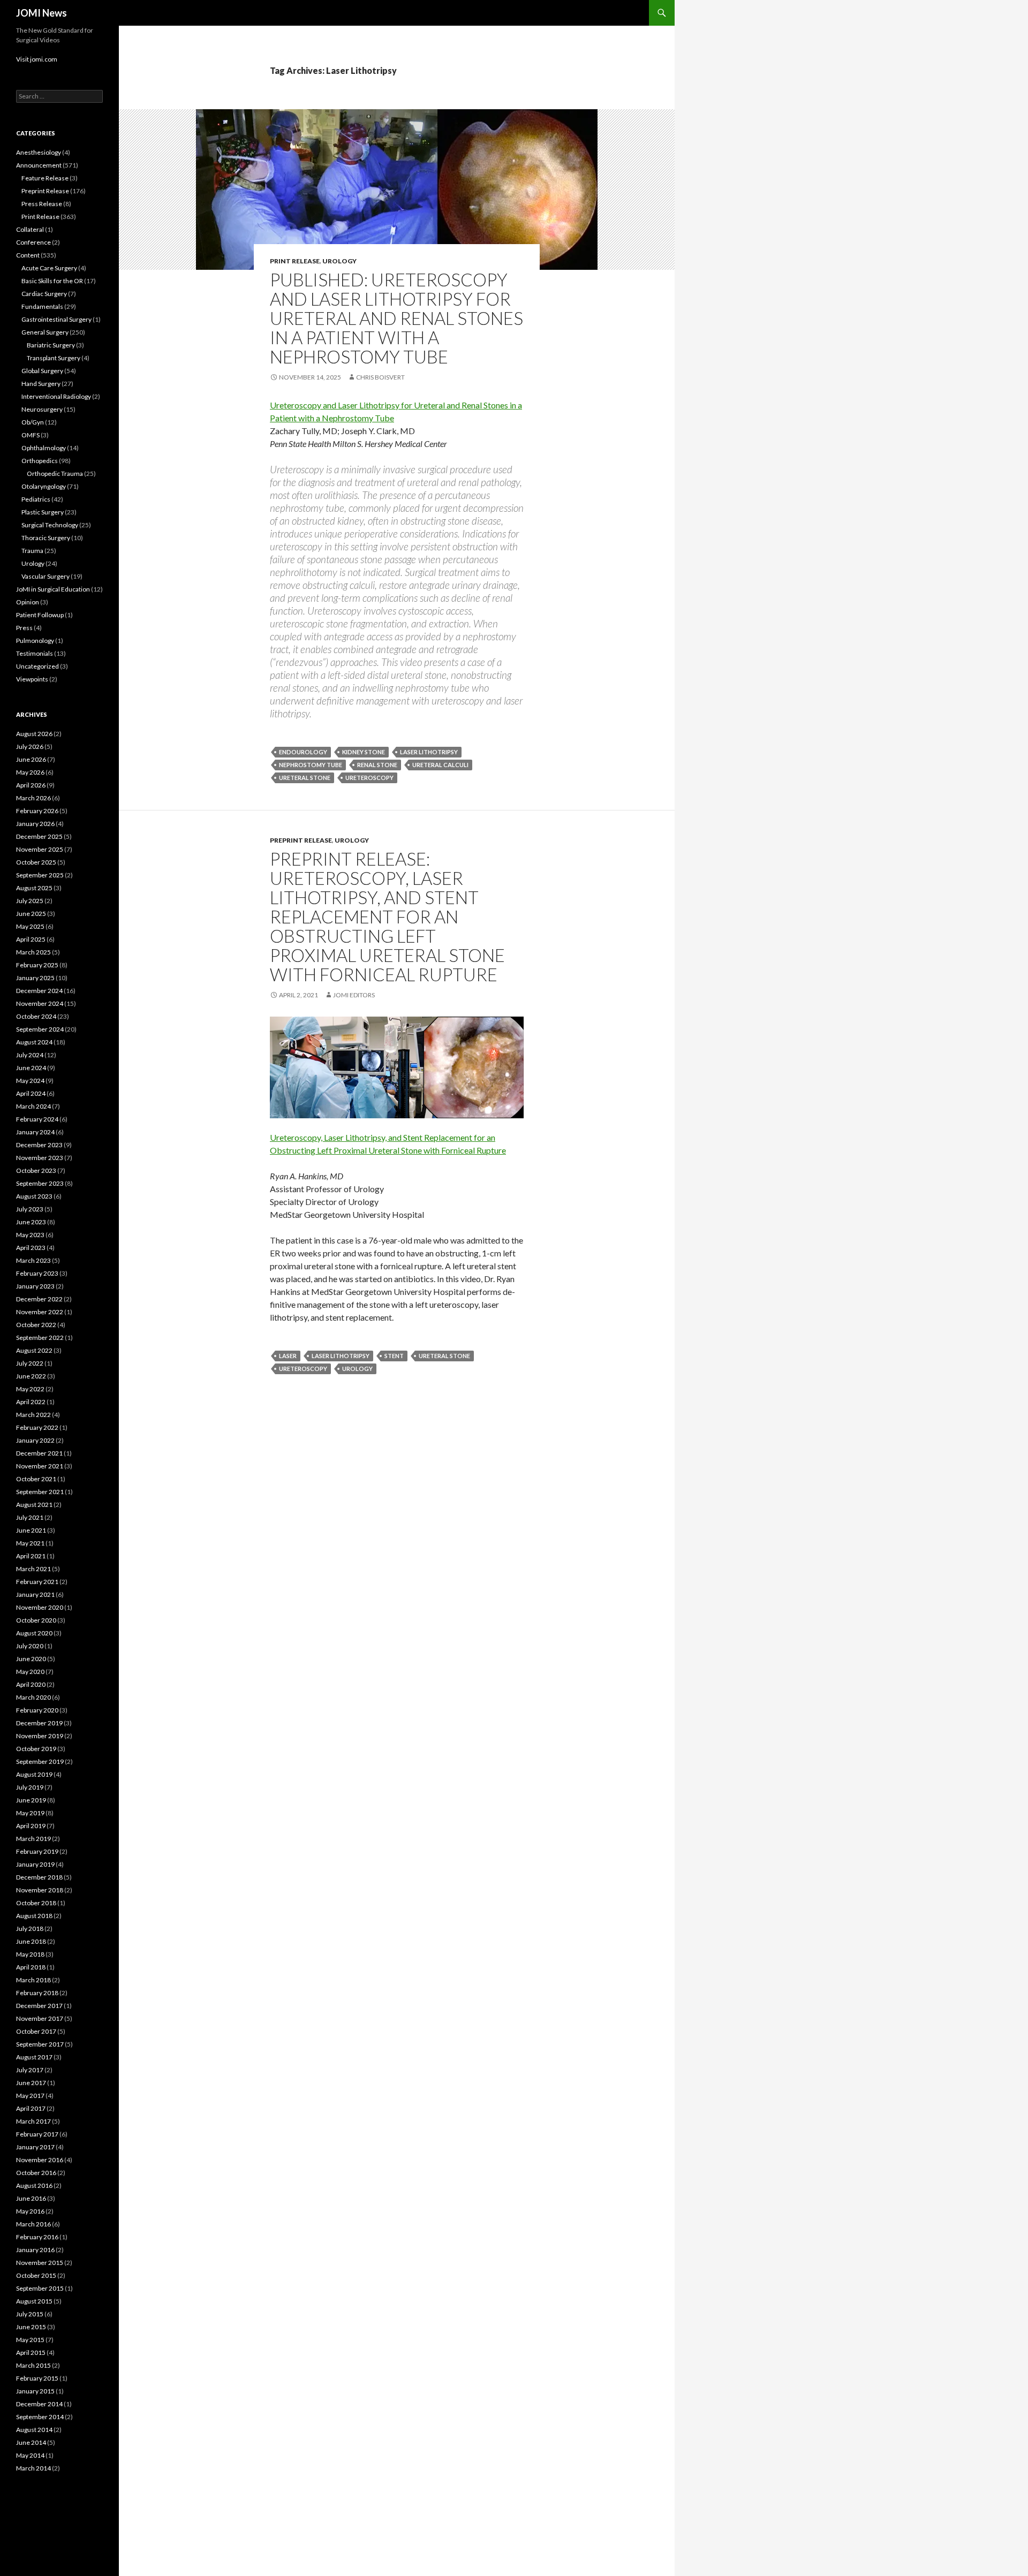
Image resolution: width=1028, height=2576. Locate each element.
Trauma (32, 551)
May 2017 (30, 2096)
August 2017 (34, 2057)
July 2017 (30, 2070)
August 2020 (34, 1633)
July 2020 (30, 1646)
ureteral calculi (440, 765)
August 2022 (34, 1350)
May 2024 (30, 1081)
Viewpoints (32, 679)
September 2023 (40, 1183)
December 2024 (39, 991)
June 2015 (31, 2327)
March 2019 (33, 1839)
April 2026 (31, 785)
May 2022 (30, 1389)
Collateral (30, 229)
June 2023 (31, 1222)
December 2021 (39, 1453)
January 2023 (35, 1286)
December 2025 (39, 836)
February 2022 (37, 1427)
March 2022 (33, 1415)
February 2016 (37, 2237)
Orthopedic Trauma (55, 473)
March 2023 (33, 1260)
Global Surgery (42, 371)
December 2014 (39, 2404)
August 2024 (34, 1042)
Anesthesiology (39, 152)
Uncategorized (37, 666)
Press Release (42, 204)
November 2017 (40, 2018)
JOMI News (41, 13)
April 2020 (31, 1684)
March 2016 (33, 2224)
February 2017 (37, 2134)
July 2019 (30, 1787)
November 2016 (40, 2160)
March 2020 (33, 1697)
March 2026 (33, 798)
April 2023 (31, 1248)
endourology (303, 752)
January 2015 (35, 2391)
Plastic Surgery (43, 512)
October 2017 (36, 2031)
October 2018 (36, 1903)
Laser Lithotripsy (429, 752)
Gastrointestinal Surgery (56, 319)
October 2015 (36, 2275)
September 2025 (40, 875)
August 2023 (34, 1196)
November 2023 (40, 1158)
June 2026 (31, 759)
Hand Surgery (41, 384)
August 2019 (34, 1774)
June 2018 (31, 1941)
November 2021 (40, 1466)
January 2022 (35, 1440)
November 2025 (40, 849)
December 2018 (39, 1877)
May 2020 (30, 1672)
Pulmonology (35, 641)
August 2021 (34, 1505)
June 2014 (31, 2442)
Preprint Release (301, 840)
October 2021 (36, 1479)
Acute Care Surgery (49, 268)
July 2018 (30, 1929)
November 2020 (40, 1607)
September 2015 (40, 2288)
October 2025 (36, 862)
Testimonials (35, 653)
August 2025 (34, 888)
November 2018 (40, 1890)
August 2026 (34, 734)
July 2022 (30, 1363)
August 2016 (34, 2185)
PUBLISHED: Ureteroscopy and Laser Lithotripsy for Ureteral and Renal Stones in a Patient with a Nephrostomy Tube (396, 318)
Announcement (39, 165)
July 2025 (30, 901)
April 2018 (31, 1967)
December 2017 (39, 2006)
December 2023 (39, 1145)
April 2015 (31, 2353)
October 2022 (36, 1325)
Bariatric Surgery (51, 345)
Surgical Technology (50, 525)
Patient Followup (40, 615)
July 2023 (30, 1209)
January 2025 (35, 978)
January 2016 (35, 2250)
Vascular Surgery (46, 576)
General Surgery (45, 332)
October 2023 (36, 1170)
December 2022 (39, 1299)
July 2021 (30, 1517)
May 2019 (30, 1813)
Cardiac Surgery (44, 294)
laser (288, 1356)
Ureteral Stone (305, 778)
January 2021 (35, 1594)
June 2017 (31, 2083)
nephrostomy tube (311, 765)
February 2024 (37, 1119)
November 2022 (40, 1312)
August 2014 (34, 2430)
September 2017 (40, 2044)
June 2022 (31, 1376)
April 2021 (31, 1556)
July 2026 (30, 747)
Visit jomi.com (37, 59)
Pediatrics (36, 499)
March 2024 (33, 1106)
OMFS (31, 435)
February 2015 (37, 2378)
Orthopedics (40, 461)
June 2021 (31, 1530)
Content (28, 255)
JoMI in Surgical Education (53, 589)
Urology (339, 261)
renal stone (377, 765)
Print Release (295, 261)
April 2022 (31, 1402)
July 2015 (30, 2314)
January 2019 (35, 1864)
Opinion (28, 602)
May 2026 (30, 772)
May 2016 (30, 2211)
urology (357, 1369)
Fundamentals (42, 306)
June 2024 (31, 1068)
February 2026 (37, 811)
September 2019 (40, 1761)
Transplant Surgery (54, 358)
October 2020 (36, 1620)
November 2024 (40, 1003)
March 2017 (33, 2121)
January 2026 (35, 824)
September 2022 (40, 1338)
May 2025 (30, 926)
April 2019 (31, 1826)
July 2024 (30, 1055)
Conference (33, 242)
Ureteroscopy (369, 778)
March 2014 (33, 2468)
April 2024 (31, 1093)
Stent (394, 1356)
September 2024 (40, 1029)
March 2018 (33, 1980)
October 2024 (36, 1016)
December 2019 (39, 1723)
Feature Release (45, 178)
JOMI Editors (354, 995)
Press (24, 628)
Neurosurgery (42, 409)
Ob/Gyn (33, 422)
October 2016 (36, 2173)
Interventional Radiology (56, 396)
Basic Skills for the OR (52, 281)
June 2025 (31, 914)
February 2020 (37, 1710)
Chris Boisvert (380, 377)
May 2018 (30, 1954)
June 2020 (31, 1659)
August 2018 (34, 1916)
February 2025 (37, 965)
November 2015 (40, 2263)
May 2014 (30, 2455)
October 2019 (36, 1749)
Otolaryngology (44, 486)
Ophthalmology (44, 448)
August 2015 (34, 2301)
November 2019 (40, 1736)
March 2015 (33, 2365)
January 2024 (35, 1132)
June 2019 (31, 1800)
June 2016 (31, 2198)
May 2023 (30, 1235)
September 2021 (40, 1492)
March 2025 (33, 952)
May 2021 (30, 1543)
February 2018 (37, 1993)
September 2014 (40, 2417)
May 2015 (30, 2340)
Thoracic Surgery (46, 538)
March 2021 (33, 1569)
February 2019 (37, 1851)
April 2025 (31, 939)
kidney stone (364, 752)
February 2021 (37, 1582)
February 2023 (37, 1273)
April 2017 (31, 2108)
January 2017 (35, 2147)
